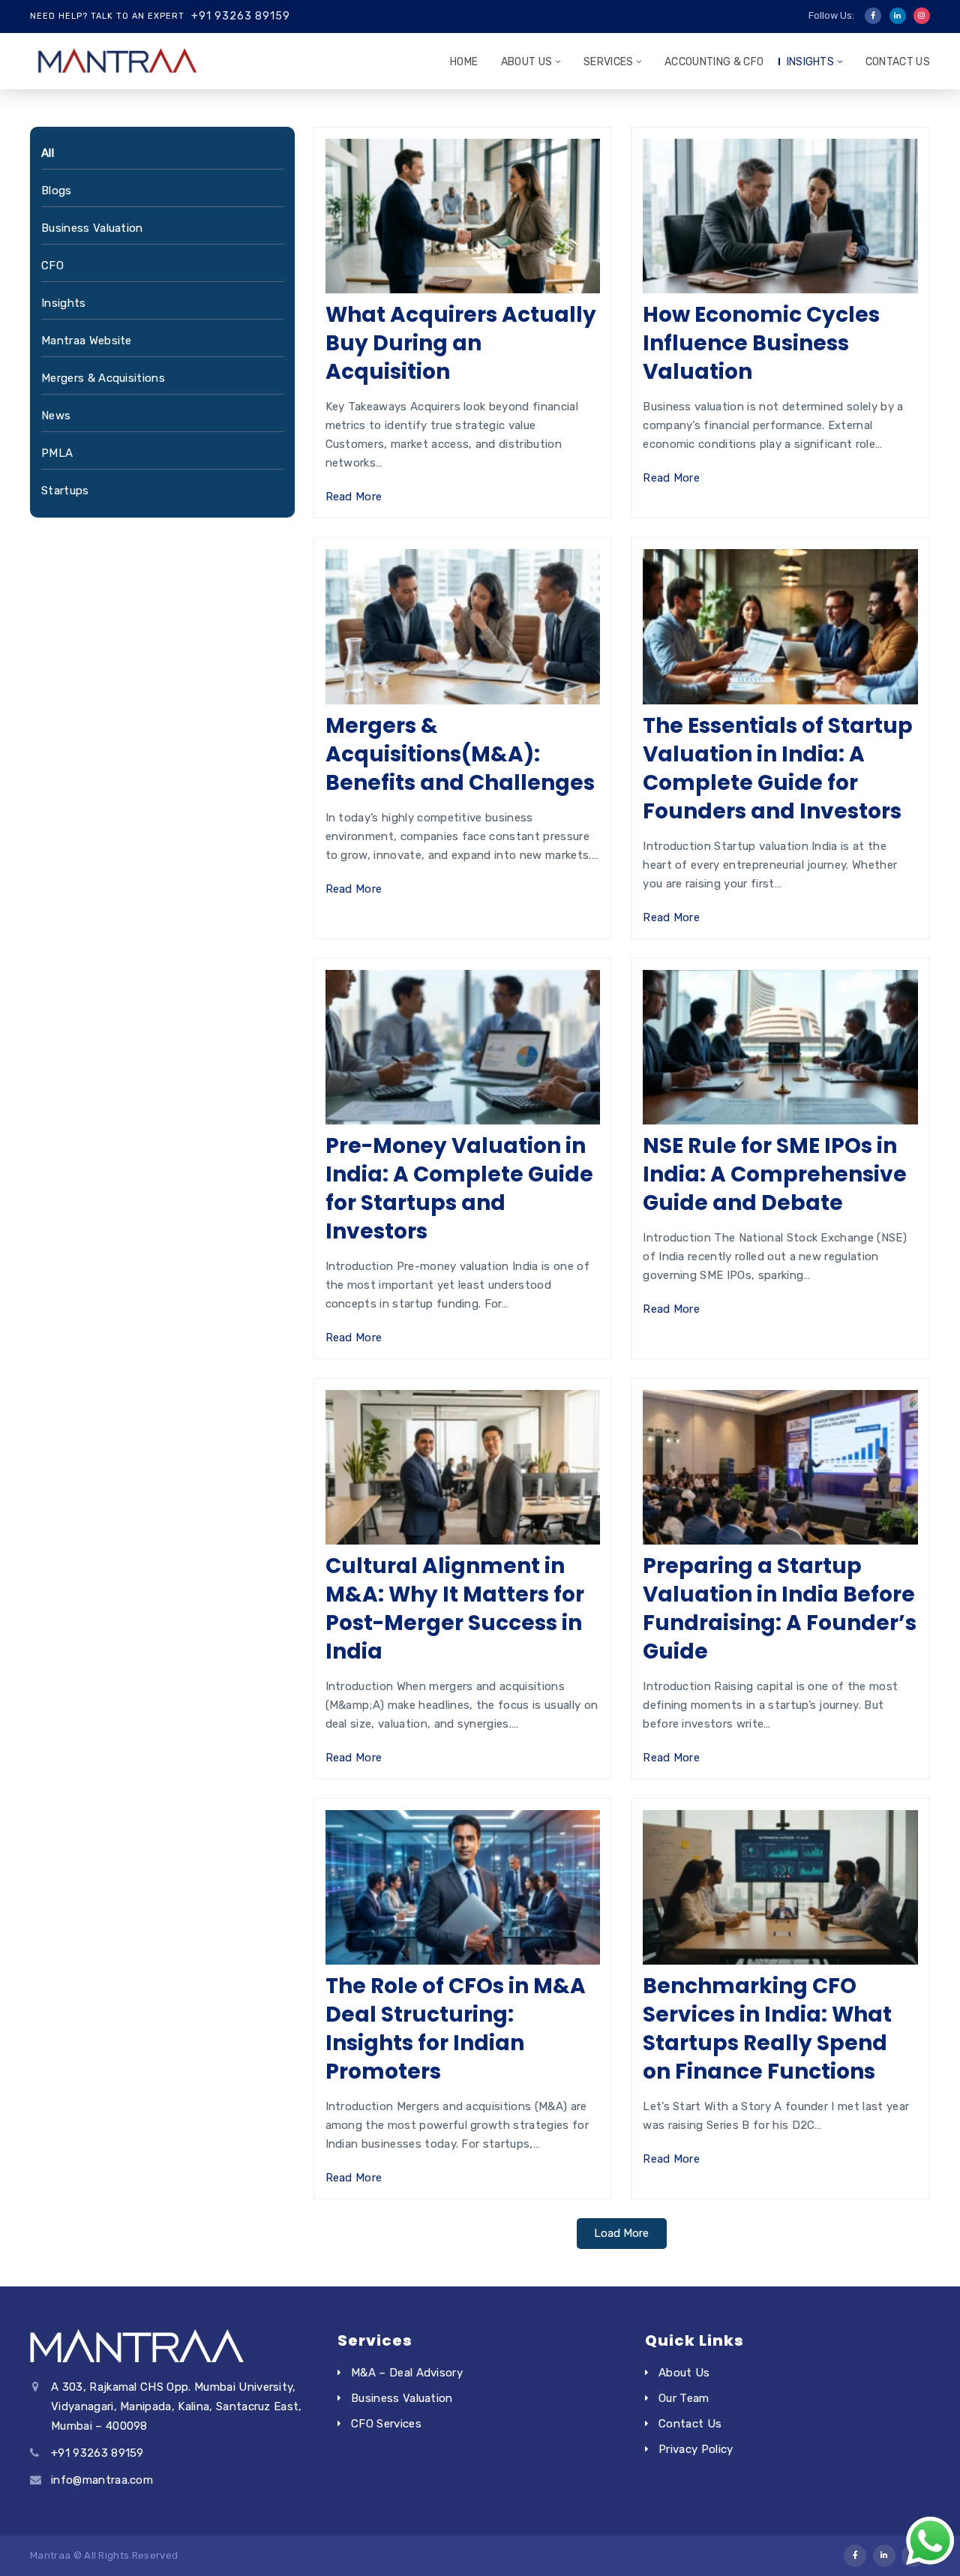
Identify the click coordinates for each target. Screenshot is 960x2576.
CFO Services (386, 2424)
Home (464, 62)
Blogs (57, 191)
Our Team (684, 2398)
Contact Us (898, 62)
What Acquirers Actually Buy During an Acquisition (461, 343)
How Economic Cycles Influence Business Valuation (761, 343)
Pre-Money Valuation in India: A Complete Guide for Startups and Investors (459, 1189)
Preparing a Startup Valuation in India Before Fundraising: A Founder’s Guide (780, 1609)
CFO (52, 266)
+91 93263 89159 (241, 16)
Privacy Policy (696, 2449)
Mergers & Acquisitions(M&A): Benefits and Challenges (460, 754)
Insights (811, 62)
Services (609, 62)
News (56, 416)
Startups (65, 491)
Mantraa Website (87, 341)
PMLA (57, 453)
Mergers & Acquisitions (103, 378)
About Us (527, 62)
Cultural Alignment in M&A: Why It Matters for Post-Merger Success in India (455, 1609)
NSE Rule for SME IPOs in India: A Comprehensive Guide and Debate (775, 1174)
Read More (354, 497)
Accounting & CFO (714, 62)
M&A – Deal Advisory (407, 2373)
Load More (621, 2233)
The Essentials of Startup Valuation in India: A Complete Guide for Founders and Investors (778, 769)
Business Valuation (92, 228)
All (48, 153)
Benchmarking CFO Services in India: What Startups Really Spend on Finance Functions (767, 2029)
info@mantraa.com (102, 2480)
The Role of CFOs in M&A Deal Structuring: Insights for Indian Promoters (456, 2029)
